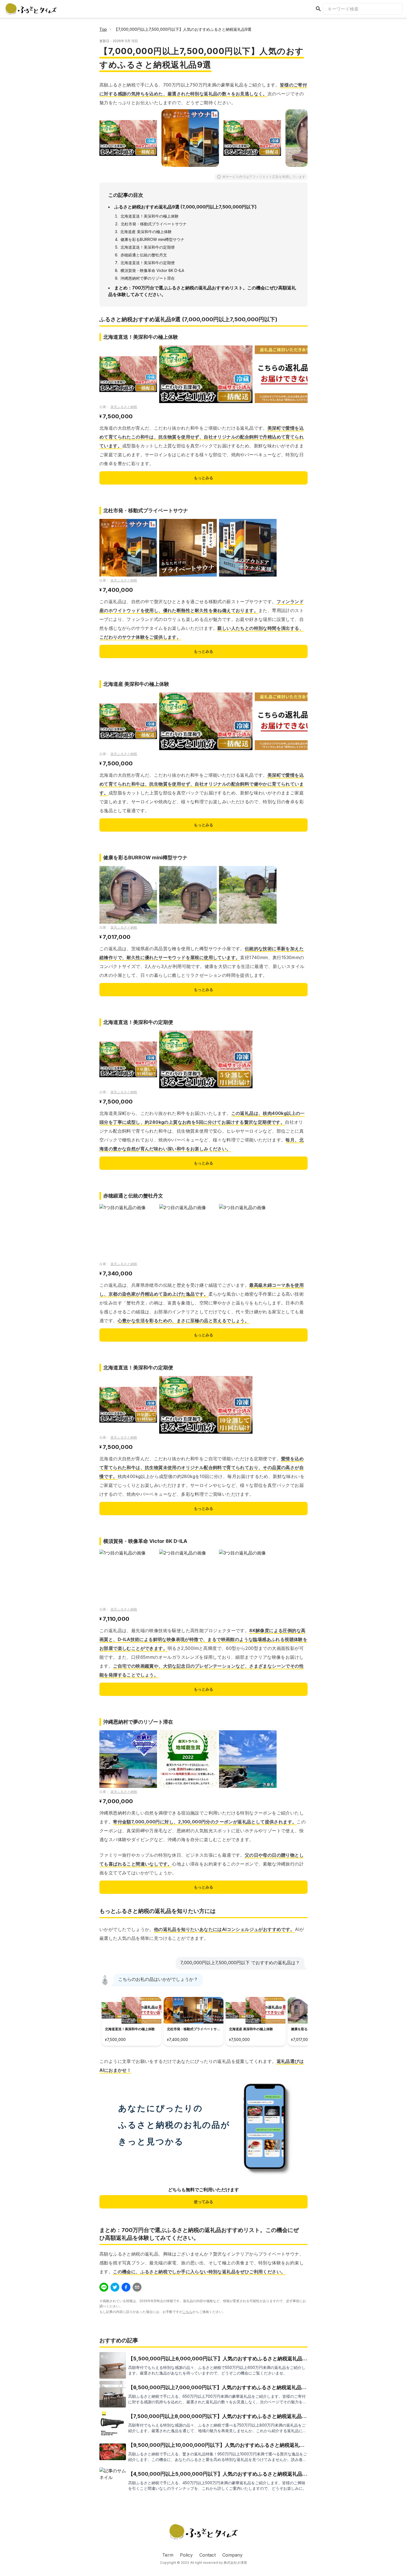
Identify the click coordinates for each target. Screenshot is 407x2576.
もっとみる (203, 478)
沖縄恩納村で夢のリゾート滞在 (148, 278)
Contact (208, 2555)
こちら (187, 2312)
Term (168, 2555)
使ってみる (203, 2202)
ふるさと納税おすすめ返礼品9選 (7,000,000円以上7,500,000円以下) (186, 207)
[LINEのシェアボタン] (104, 2287)
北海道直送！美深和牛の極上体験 (150, 216)
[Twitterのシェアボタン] (115, 2287)
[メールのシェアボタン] (137, 2287)
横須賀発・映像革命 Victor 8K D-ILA (152, 270)
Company (232, 2555)
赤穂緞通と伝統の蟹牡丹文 (144, 255)
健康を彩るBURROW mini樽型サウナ (152, 239)
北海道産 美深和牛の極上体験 (146, 232)
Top (103, 29)
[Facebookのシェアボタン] (126, 2287)
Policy (186, 2555)
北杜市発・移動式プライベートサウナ (154, 224)
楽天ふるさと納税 (124, 407)
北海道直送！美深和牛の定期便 (148, 247)
